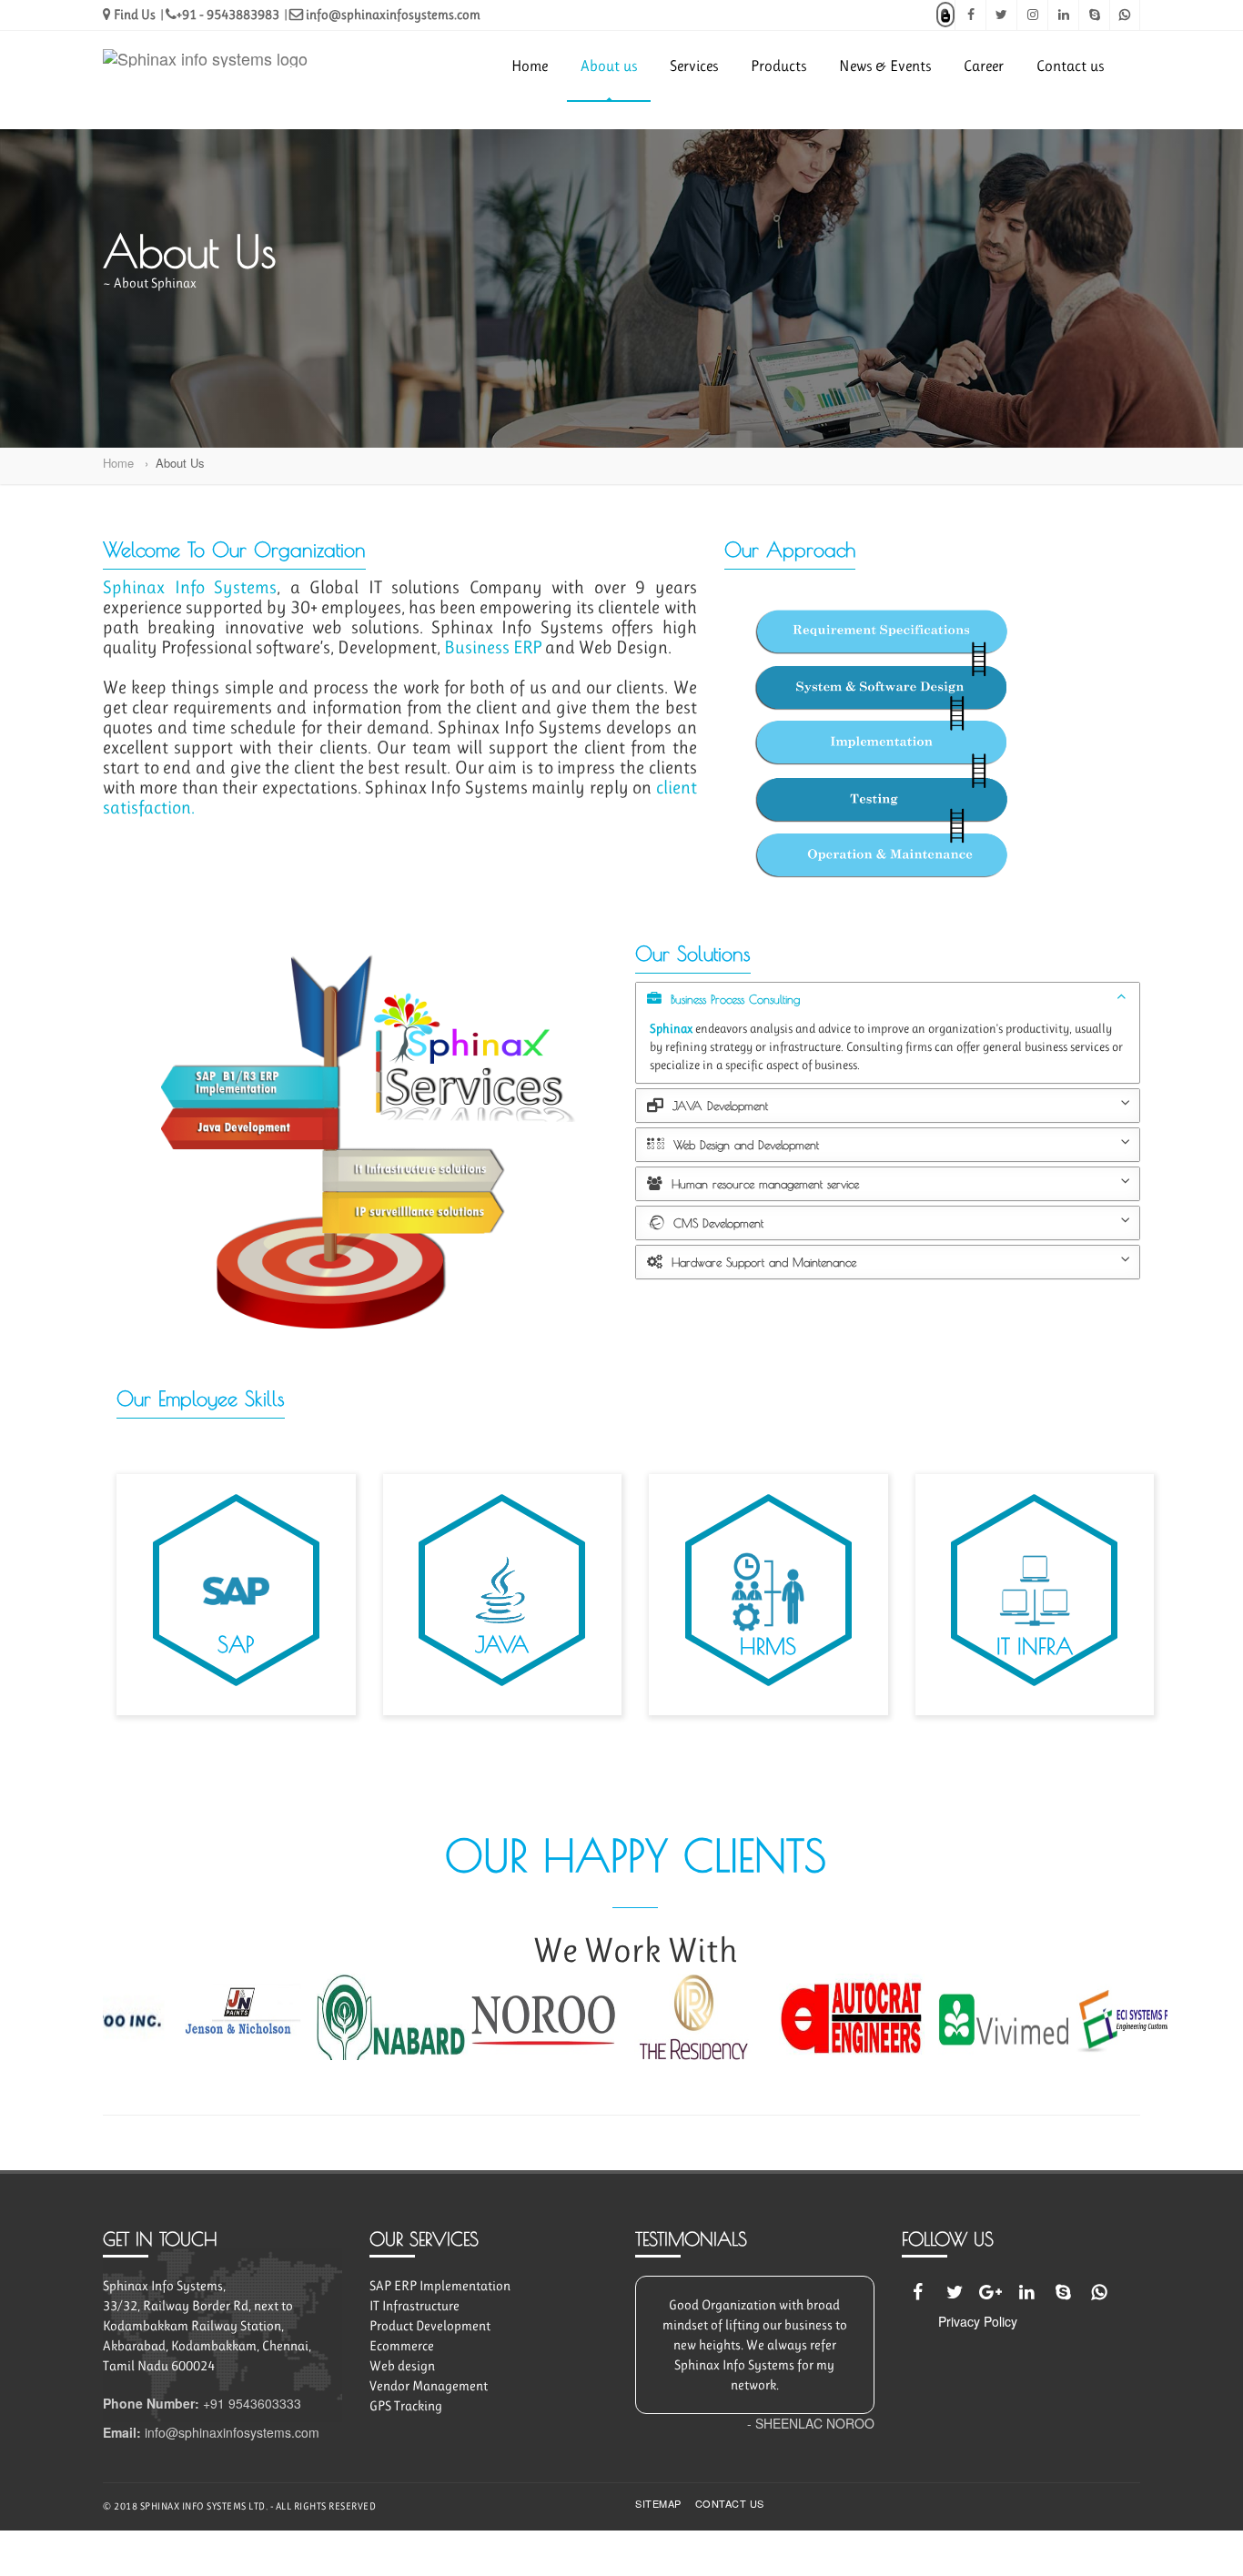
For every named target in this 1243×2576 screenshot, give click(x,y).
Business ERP (495, 647)
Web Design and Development (744, 1145)
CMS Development (716, 1223)
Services (694, 66)
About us (609, 66)
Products (778, 66)
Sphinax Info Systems (190, 587)
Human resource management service (763, 1184)
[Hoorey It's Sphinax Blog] (945, 14)
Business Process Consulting (733, 999)
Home (530, 66)
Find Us (133, 15)
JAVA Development (718, 1106)
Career (984, 66)
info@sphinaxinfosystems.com (392, 15)
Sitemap (658, 2504)
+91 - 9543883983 (228, 15)
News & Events (885, 66)
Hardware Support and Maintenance (762, 1262)
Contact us (1070, 66)
